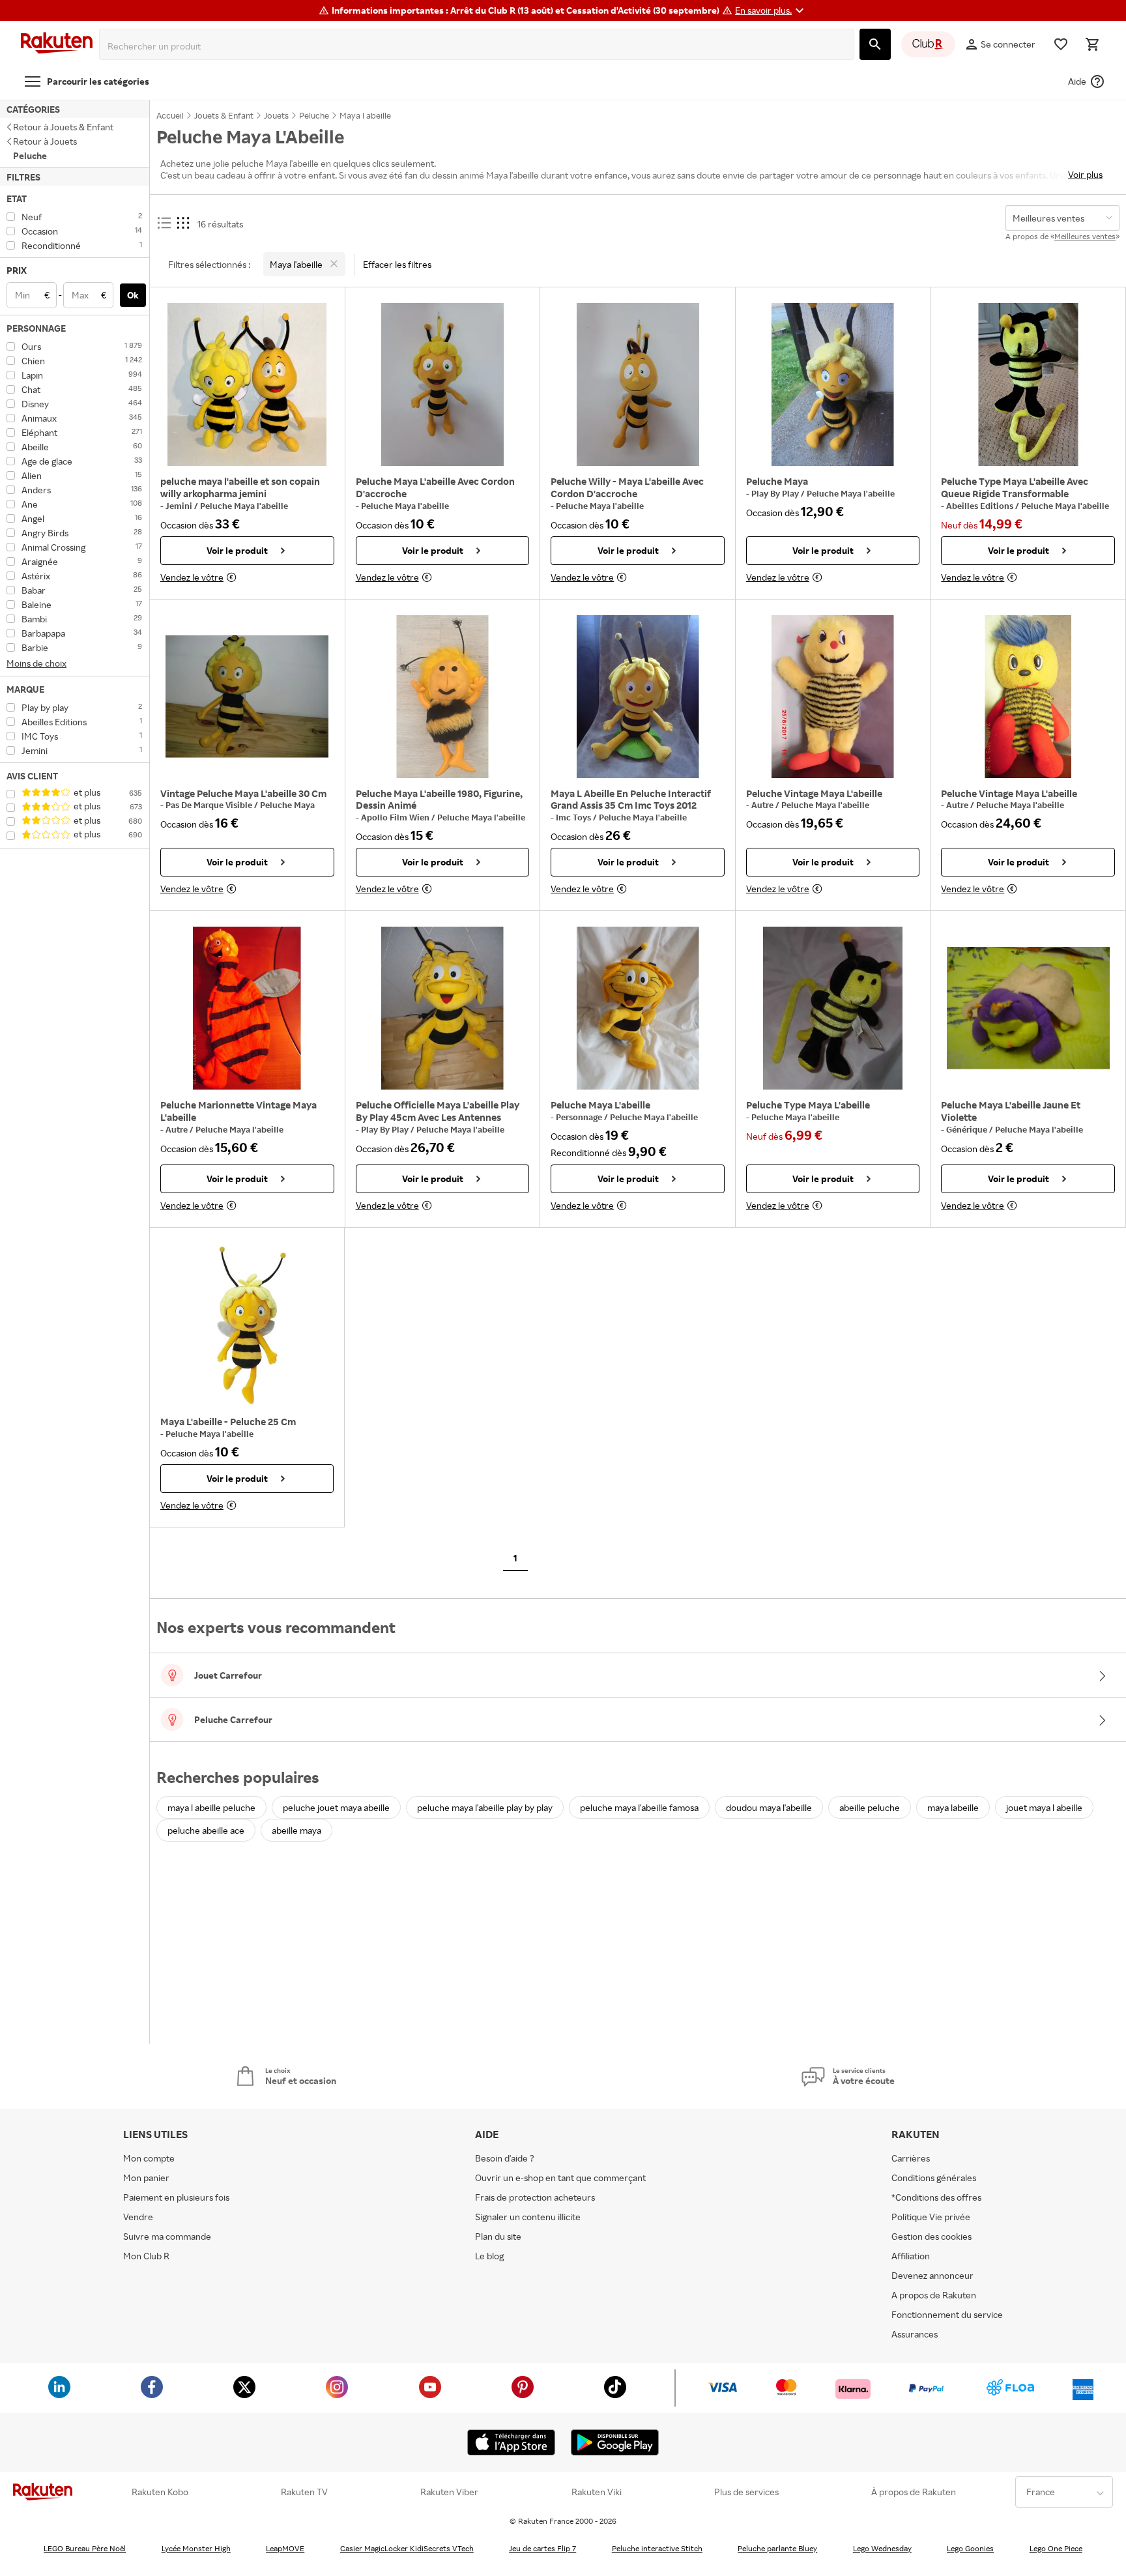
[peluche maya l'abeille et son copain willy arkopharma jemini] (247, 384)
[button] (771, 10)
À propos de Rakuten (914, 2492)
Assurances (915, 2334)
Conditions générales (934, 2178)
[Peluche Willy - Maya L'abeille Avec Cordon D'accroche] (638, 384)
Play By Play (776, 493)
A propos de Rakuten (934, 2295)
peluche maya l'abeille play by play (485, 1807)
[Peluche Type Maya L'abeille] (833, 1008)
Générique (968, 1129)
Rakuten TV (304, 2492)
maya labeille (953, 1807)
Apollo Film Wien (396, 817)
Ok (133, 295)
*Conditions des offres (936, 2197)
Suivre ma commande (167, 2236)
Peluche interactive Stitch (657, 2548)
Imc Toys (574, 817)
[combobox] (479, 46)
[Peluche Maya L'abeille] (638, 1008)
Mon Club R (146, 2256)
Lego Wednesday (882, 2548)
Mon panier (146, 2178)
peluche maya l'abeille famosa (639, 1807)
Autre (763, 805)
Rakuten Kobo (160, 2492)
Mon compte (149, 2158)
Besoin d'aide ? (505, 2158)
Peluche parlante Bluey (777, 2548)
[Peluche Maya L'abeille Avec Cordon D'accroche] (443, 384)
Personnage (580, 1117)
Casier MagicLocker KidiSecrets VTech (407, 2548)
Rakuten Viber (449, 2492)
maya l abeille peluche (211, 1807)
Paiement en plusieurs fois (176, 2197)
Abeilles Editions (981, 506)
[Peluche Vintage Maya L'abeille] (833, 697)
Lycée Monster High (196, 2548)
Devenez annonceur (932, 2275)
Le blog (489, 2256)
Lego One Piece (1056, 2548)
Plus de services (746, 2492)
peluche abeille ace (206, 1830)
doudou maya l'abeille (769, 1807)
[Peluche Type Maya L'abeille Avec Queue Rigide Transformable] (1028, 384)
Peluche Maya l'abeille (244, 506)
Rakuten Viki (597, 2492)
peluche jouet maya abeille (336, 1807)
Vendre (138, 2217)
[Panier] (1092, 44)
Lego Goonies (970, 2548)
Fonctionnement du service (947, 2314)
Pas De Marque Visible (210, 805)
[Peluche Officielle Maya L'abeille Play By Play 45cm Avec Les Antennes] (443, 1008)
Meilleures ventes (1085, 236)
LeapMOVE (285, 2548)
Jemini (180, 506)
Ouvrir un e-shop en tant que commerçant (560, 2178)
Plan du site (498, 2236)
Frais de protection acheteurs (535, 2197)
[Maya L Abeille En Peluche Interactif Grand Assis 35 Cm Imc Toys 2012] (638, 697)
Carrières (911, 2158)
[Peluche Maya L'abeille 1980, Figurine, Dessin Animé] (443, 697)
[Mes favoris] (1061, 44)
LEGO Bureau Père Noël (85, 2548)
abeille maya (296, 1830)
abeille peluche (870, 1807)
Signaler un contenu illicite (528, 2217)
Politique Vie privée (931, 2217)
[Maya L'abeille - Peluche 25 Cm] (247, 1325)
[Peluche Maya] (833, 384)
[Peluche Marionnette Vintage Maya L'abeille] (247, 1008)
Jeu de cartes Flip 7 (542, 2548)
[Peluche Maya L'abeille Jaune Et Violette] (1028, 1008)
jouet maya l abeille (1044, 1807)
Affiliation (911, 2256)
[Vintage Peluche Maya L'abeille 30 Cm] (247, 697)
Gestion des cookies (931, 2236)
